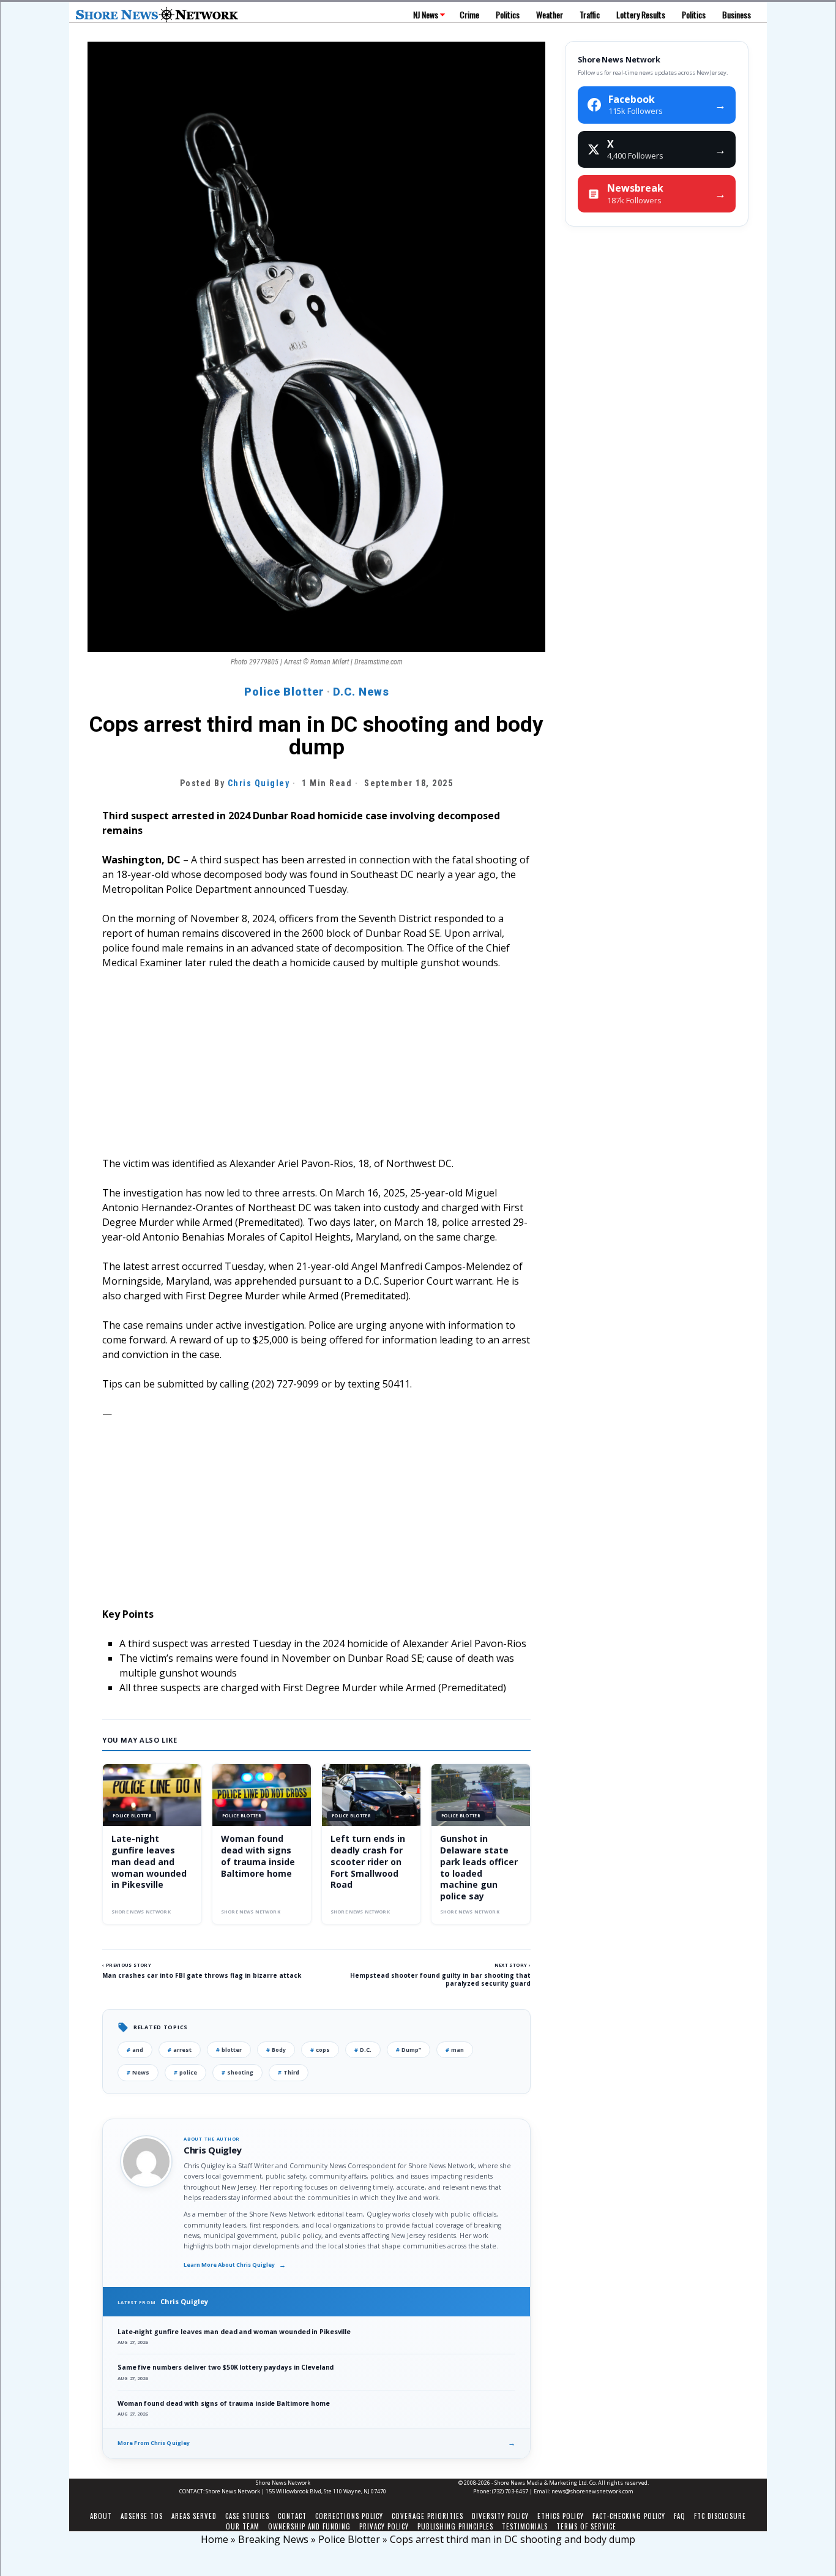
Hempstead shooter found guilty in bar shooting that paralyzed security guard (440, 1979)
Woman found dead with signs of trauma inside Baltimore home (258, 1856)
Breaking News (273, 2539)
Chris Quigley (259, 783)
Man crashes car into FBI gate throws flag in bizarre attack (202, 1975)
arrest (180, 2050)
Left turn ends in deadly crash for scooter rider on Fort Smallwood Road (368, 1862)
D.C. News (361, 692)
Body (276, 2050)
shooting (237, 2072)
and (135, 2050)
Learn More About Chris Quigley (235, 2265)
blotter (229, 2050)
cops (320, 2050)
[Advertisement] (316, 1070)
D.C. (363, 2050)
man (455, 2050)
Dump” (409, 2050)
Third (289, 2072)
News (138, 2072)
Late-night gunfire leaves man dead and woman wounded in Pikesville (149, 1862)
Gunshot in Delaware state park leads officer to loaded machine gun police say (479, 1867)
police (185, 2072)
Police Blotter (284, 692)
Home (215, 2539)
